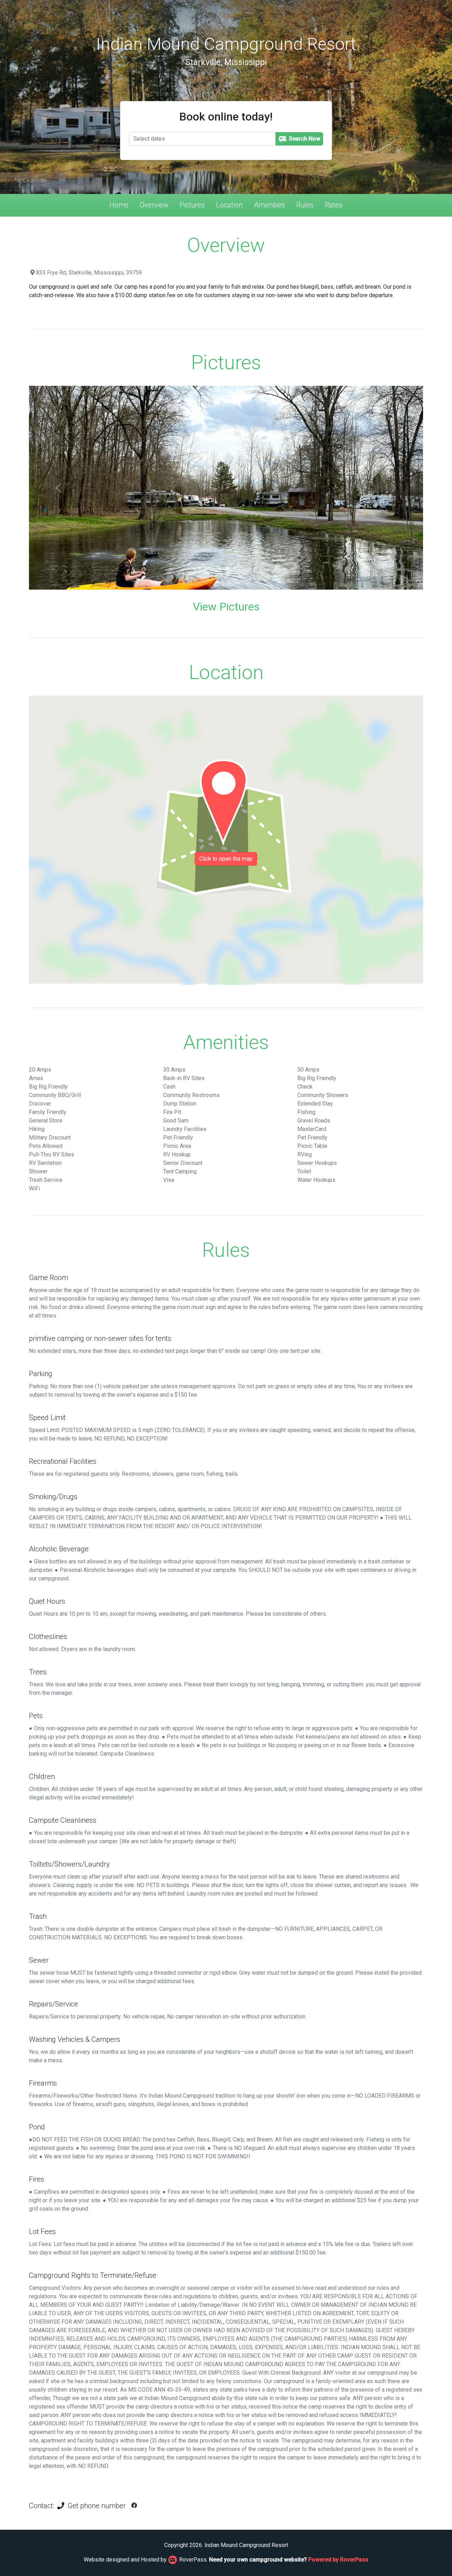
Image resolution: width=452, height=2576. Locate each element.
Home (119, 205)
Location (229, 205)
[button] (58, 488)
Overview (154, 205)
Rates (334, 205)
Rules (305, 205)
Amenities (269, 205)
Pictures (192, 205)
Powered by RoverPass (338, 2560)
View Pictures (226, 607)
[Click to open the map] (226, 840)
